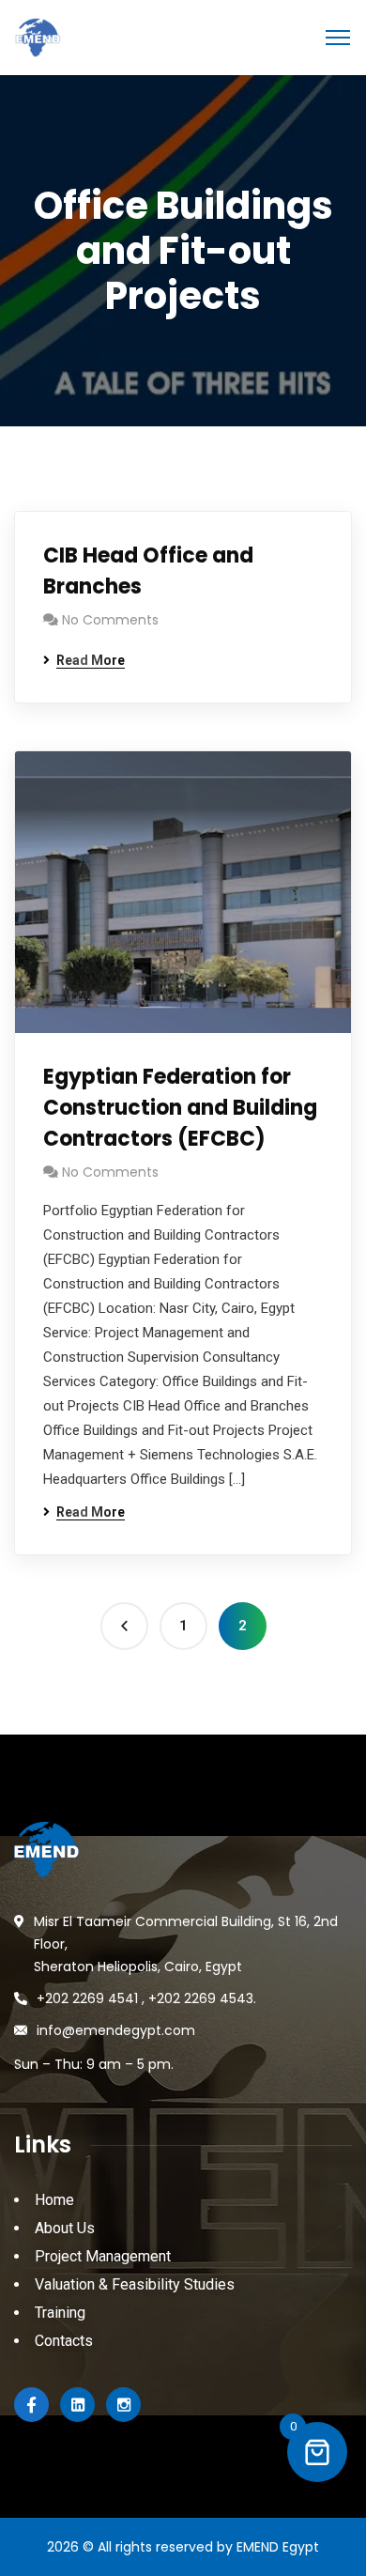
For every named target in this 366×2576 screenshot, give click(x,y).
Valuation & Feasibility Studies (135, 2284)
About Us (65, 2228)
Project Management (103, 2256)
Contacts (64, 2341)
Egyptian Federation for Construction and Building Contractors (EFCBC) (180, 1108)
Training (60, 2313)
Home (54, 2200)
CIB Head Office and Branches (148, 571)
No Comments (110, 620)
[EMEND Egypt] (38, 36)
